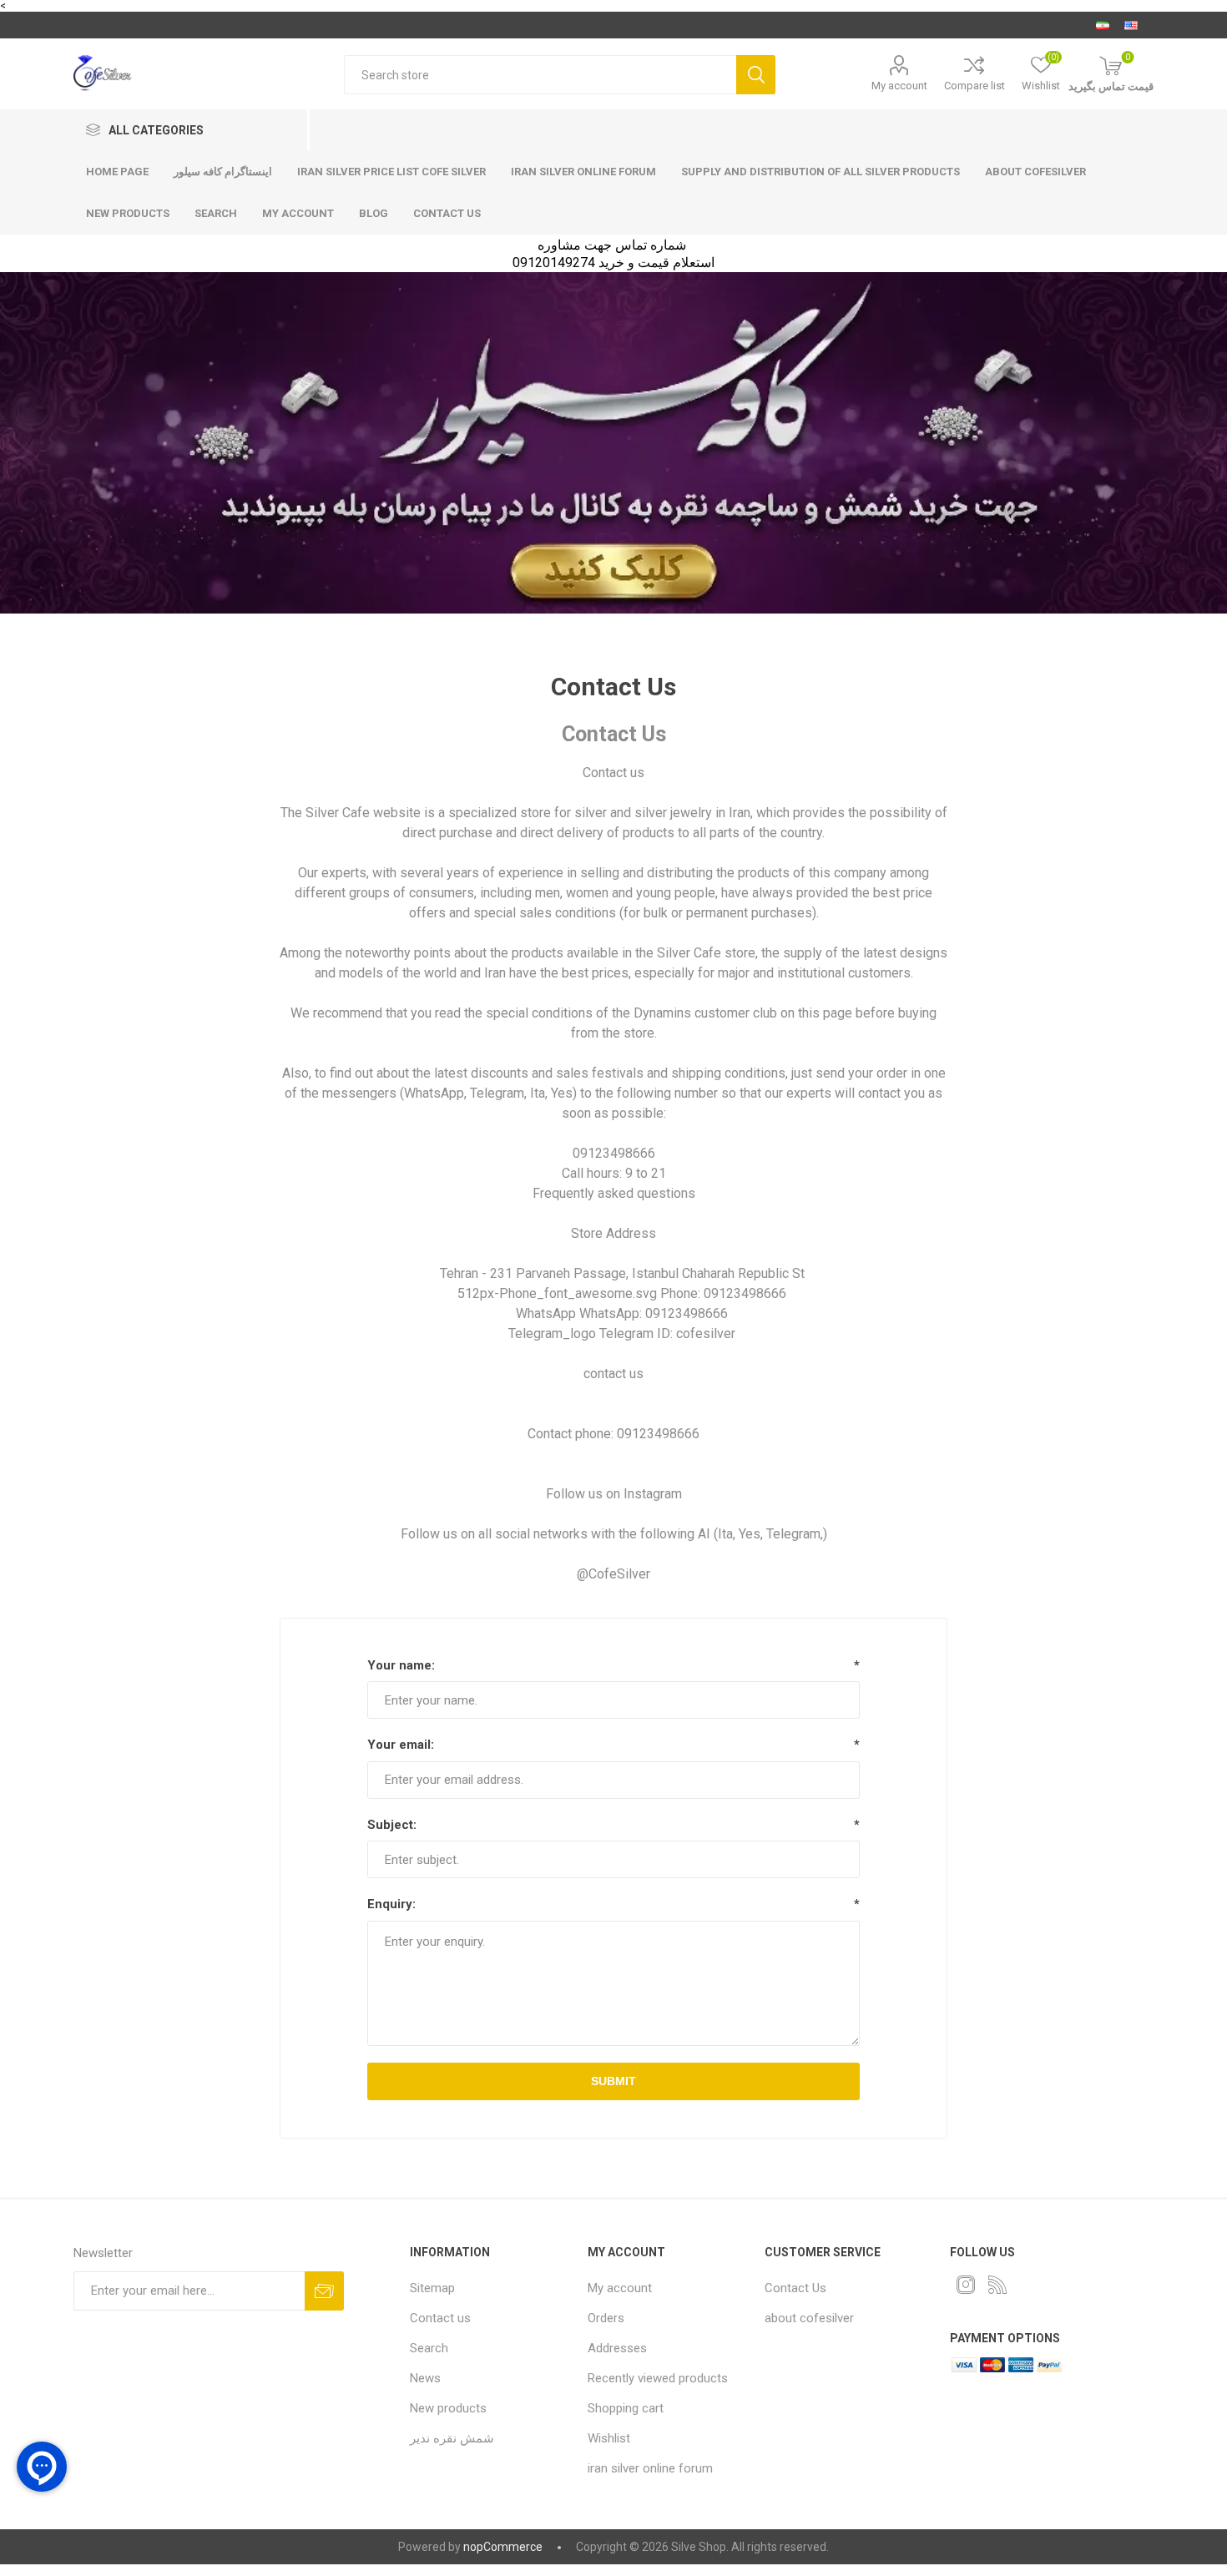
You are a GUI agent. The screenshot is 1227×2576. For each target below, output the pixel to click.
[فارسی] (1103, 25)
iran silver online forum (583, 172)
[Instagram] (966, 2285)
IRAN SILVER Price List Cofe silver (391, 172)
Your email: (401, 1745)
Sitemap (432, 2288)
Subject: (392, 1825)
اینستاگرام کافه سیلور (223, 172)
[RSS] (997, 2285)
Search (756, 75)
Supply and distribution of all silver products (821, 172)
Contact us (447, 213)
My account (899, 86)
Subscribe (324, 2291)
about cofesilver (1035, 172)
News (425, 2378)
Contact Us (795, 2288)
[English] (1131, 25)
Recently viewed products (658, 2378)
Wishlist (609, 2438)
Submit (613, 2081)
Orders (606, 2318)
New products (128, 213)
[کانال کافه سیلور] (613, 443)
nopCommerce (503, 2547)
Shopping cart (626, 2408)
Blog (374, 213)
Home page (117, 172)
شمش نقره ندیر (452, 2438)
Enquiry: (391, 1904)
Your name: (401, 1665)
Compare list (975, 86)
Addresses (617, 2348)
